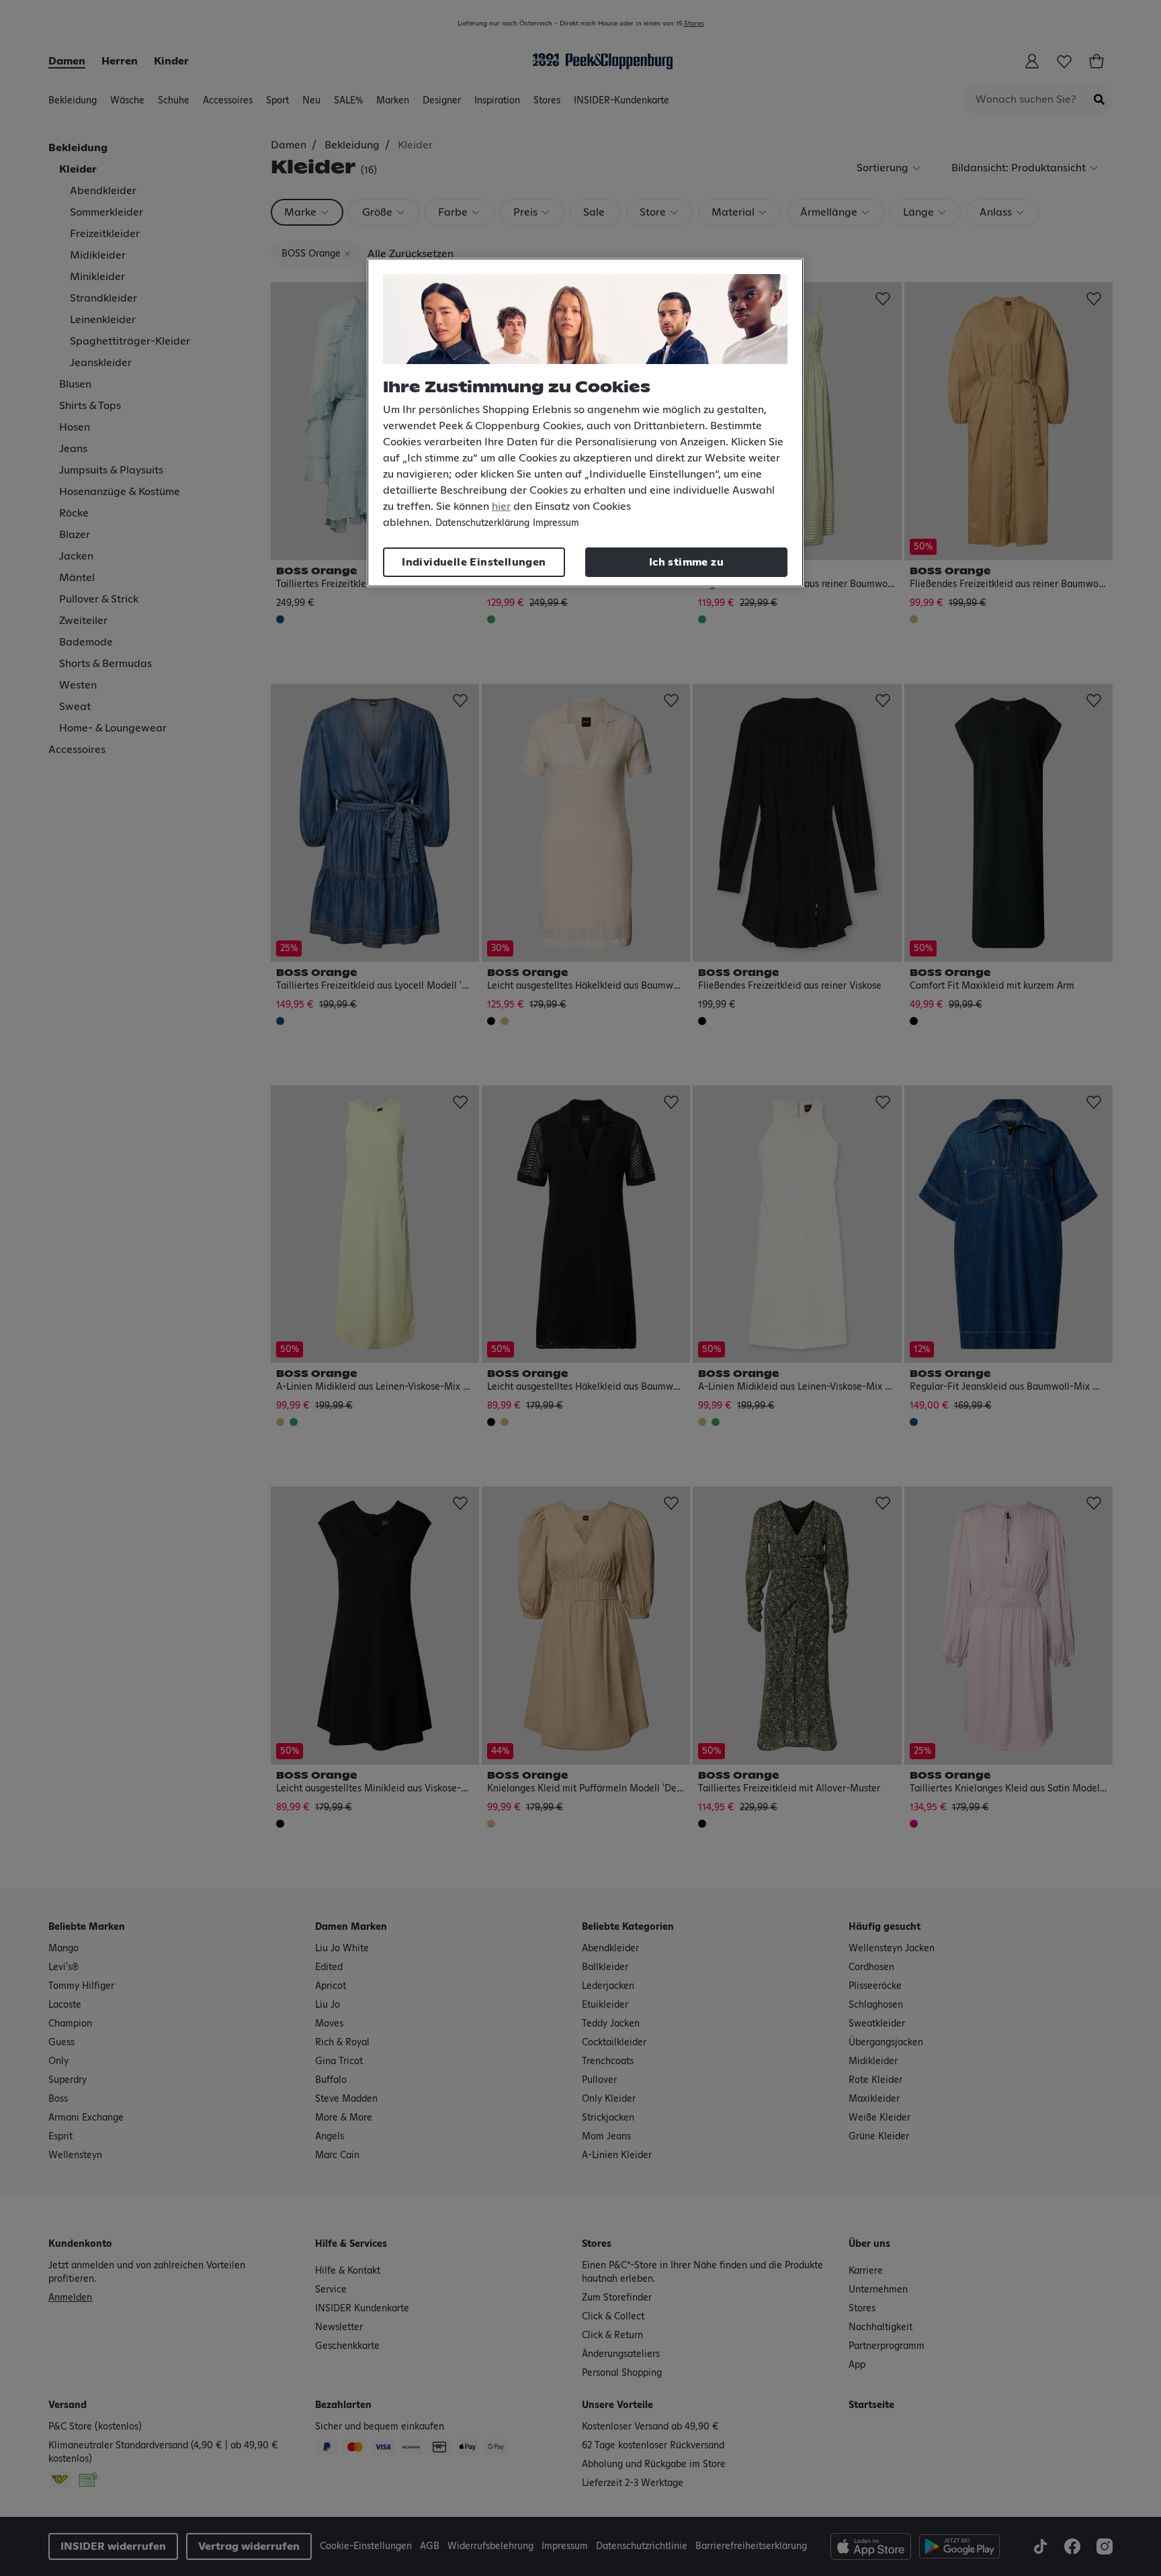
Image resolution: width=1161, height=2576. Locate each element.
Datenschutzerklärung (482, 523)
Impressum (556, 523)
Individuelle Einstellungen (474, 562)
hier (501, 506)
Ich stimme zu (686, 562)
